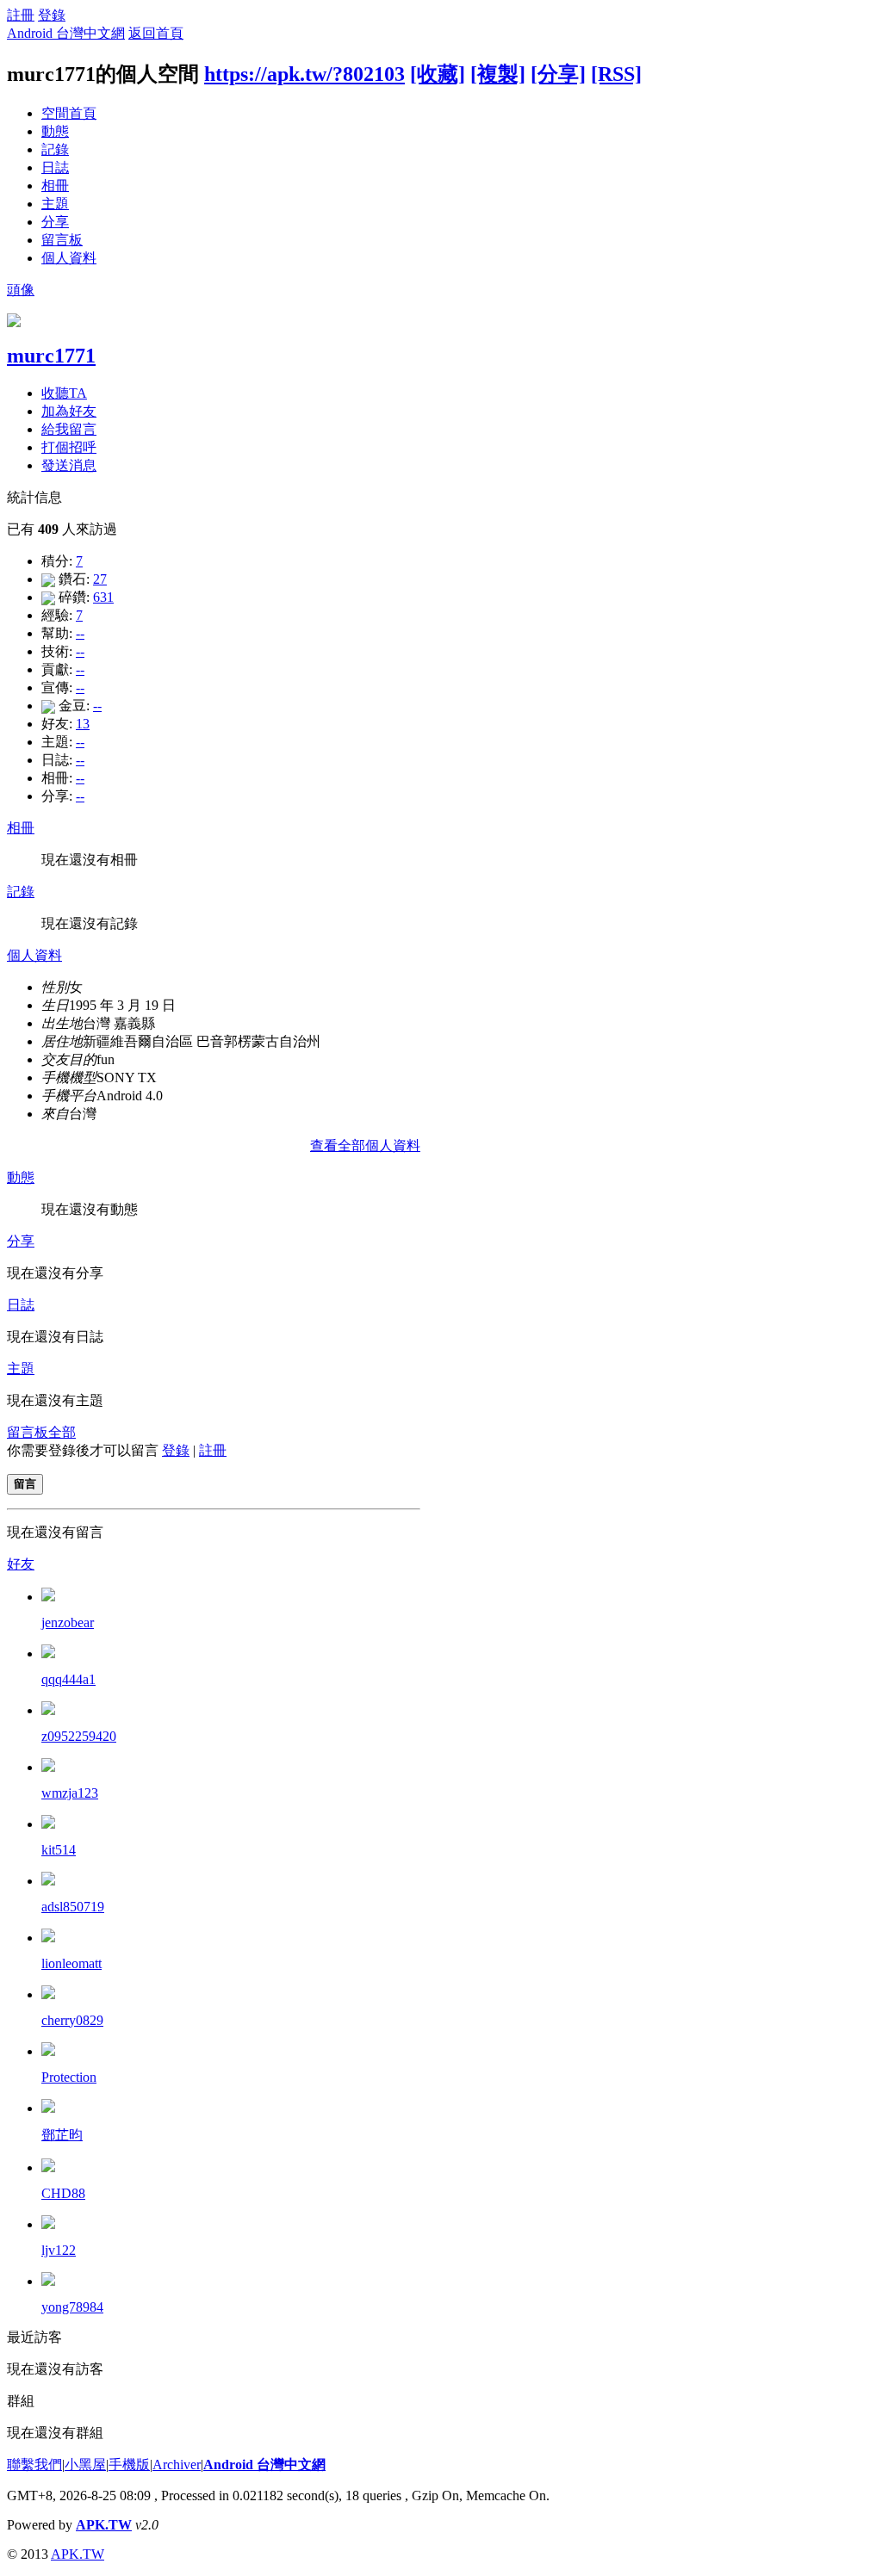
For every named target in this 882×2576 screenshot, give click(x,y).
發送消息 (69, 465)
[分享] (558, 74)
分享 (55, 222)
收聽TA (64, 393)
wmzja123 (70, 1793)
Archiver (177, 2465)
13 (83, 724)
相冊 (55, 186)
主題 (55, 204)
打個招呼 (69, 447)
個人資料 (69, 258)
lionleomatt (71, 1963)
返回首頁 (156, 33)
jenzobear (68, 1622)
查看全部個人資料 (365, 1146)
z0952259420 (79, 1736)
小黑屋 (85, 2465)
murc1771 (51, 356)
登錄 (52, 15)
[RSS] (616, 74)
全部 (62, 1432)
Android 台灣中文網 (66, 33)
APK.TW (104, 2525)
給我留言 (69, 429)
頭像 (21, 290)
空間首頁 (69, 113)
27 (100, 579)
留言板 (62, 240)
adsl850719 (73, 1907)
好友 (21, 1564)
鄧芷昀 (62, 2135)
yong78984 (72, 2307)
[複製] (498, 74)
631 (103, 597)
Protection (69, 2077)
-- (80, 633)
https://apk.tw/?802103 (304, 74)
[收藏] (438, 74)
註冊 (21, 15)
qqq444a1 (68, 1679)
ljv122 (59, 2250)
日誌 (55, 167)
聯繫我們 (34, 2465)
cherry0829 (72, 2020)
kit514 (59, 1850)
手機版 (129, 2465)
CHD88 (63, 2193)
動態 (55, 131)
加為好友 (69, 411)
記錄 (55, 149)
